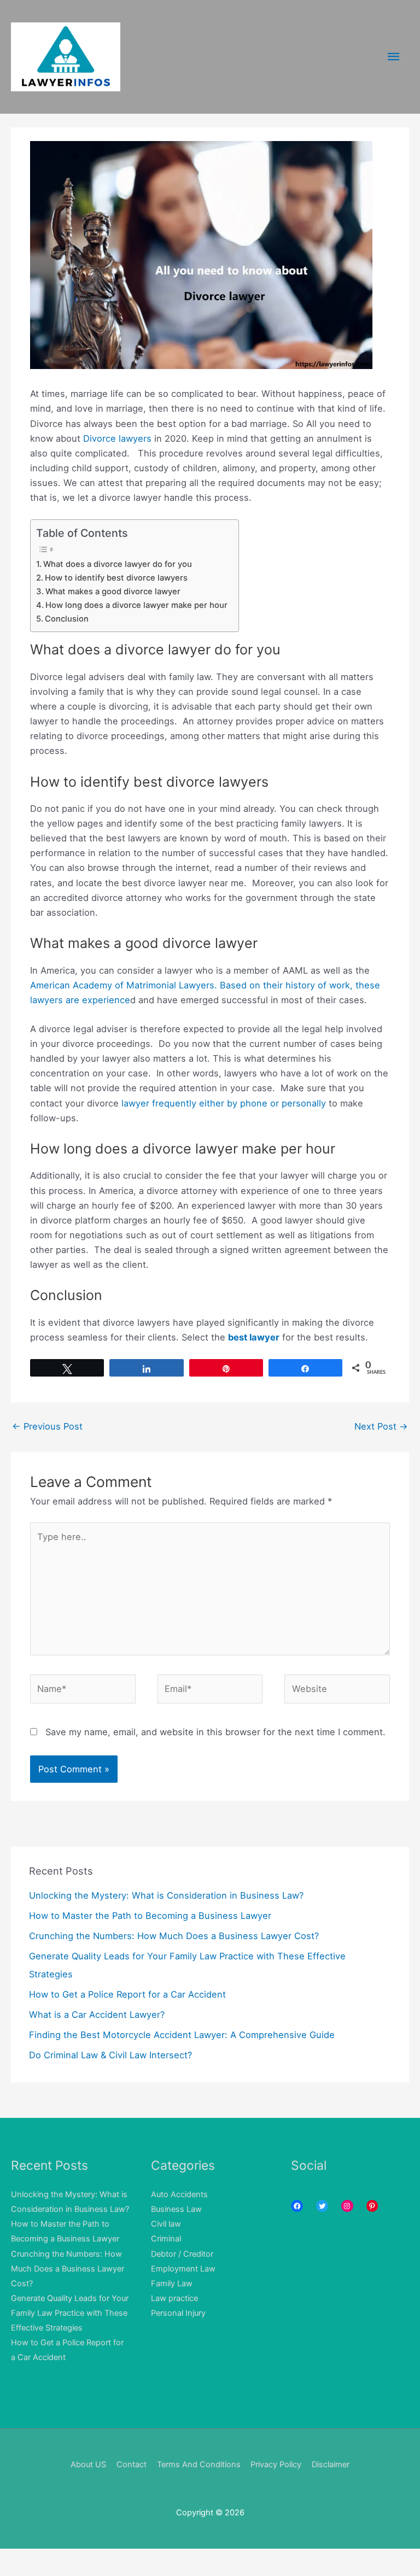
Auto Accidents (179, 2194)
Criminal (166, 2239)
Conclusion (67, 619)
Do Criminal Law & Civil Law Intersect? (110, 2055)
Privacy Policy (276, 2464)
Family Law (172, 2284)
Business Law (176, 2209)
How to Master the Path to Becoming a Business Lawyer (150, 1916)
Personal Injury (178, 2313)
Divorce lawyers (117, 438)
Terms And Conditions (199, 2464)
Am (37, 985)
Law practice (174, 2298)
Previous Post (47, 1426)
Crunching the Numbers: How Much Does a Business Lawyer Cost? (174, 1936)
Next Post (381, 1426)
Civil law (166, 2224)
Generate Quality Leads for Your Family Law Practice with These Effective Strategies (70, 2313)
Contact (132, 2464)
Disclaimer (331, 2464)
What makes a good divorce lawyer (113, 592)
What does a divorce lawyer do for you (118, 564)
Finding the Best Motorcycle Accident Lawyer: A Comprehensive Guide (182, 2035)
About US (88, 2464)
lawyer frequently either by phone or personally (222, 1103)
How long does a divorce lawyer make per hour (136, 605)
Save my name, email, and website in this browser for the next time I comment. (215, 1732)
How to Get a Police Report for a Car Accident (127, 1994)
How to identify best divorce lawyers (116, 578)
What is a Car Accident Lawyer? (97, 2015)
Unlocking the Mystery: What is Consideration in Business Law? (166, 1895)
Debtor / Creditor (182, 2254)
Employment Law (183, 2269)
